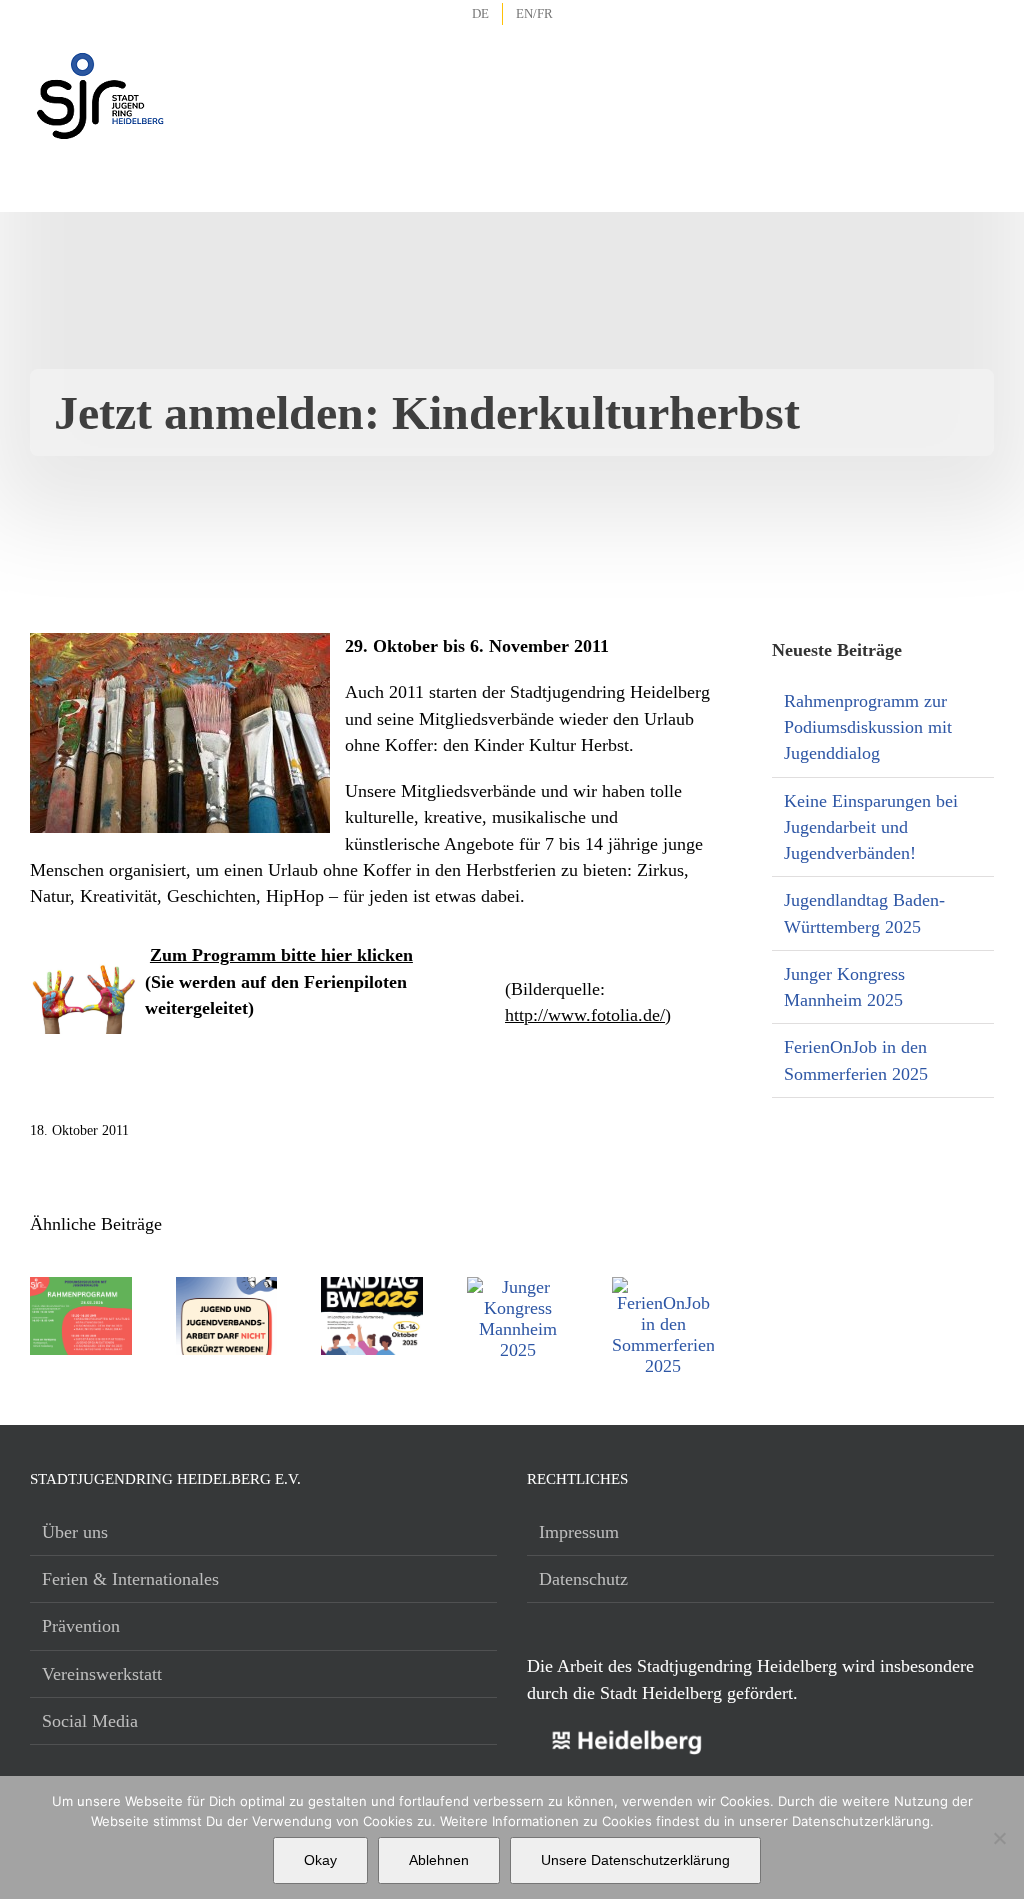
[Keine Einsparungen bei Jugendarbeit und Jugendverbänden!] (227, 1287)
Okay (320, 1860)
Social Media (90, 1721)
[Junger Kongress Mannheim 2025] (518, 1287)
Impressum (579, 1532)
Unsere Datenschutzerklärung (635, 1860)
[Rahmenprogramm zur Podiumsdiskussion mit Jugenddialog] (81, 1287)
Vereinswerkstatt (102, 1674)
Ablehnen (439, 1860)
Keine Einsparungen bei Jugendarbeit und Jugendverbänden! (871, 827)
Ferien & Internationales (130, 1579)
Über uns (75, 1532)
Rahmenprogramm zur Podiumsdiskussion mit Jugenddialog (868, 727)
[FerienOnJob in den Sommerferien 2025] (663, 1287)
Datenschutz (583, 1579)
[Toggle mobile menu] (980, 70)
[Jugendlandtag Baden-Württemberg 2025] (372, 1287)
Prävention (81, 1626)
